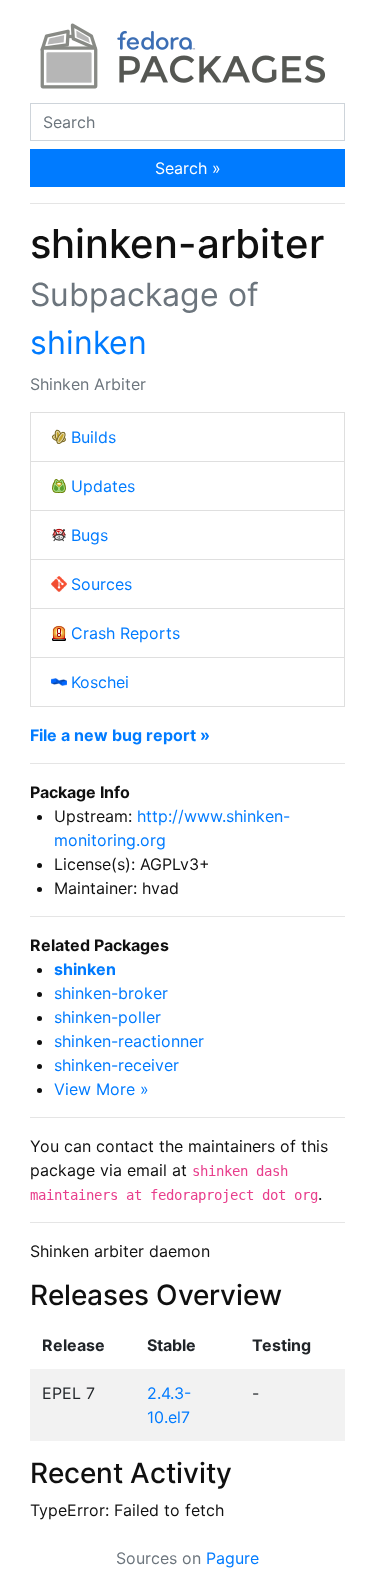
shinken (88, 342)
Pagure (232, 1558)
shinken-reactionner (129, 1041)
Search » (188, 168)
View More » (101, 1089)
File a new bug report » (120, 735)
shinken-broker (111, 993)
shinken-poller (107, 1017)
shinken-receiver (116, 1065)
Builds (93, 437)
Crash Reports (125, 633)
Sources (101, 584)
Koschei (100, 682)
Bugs (89, 535)
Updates (103, 486)
